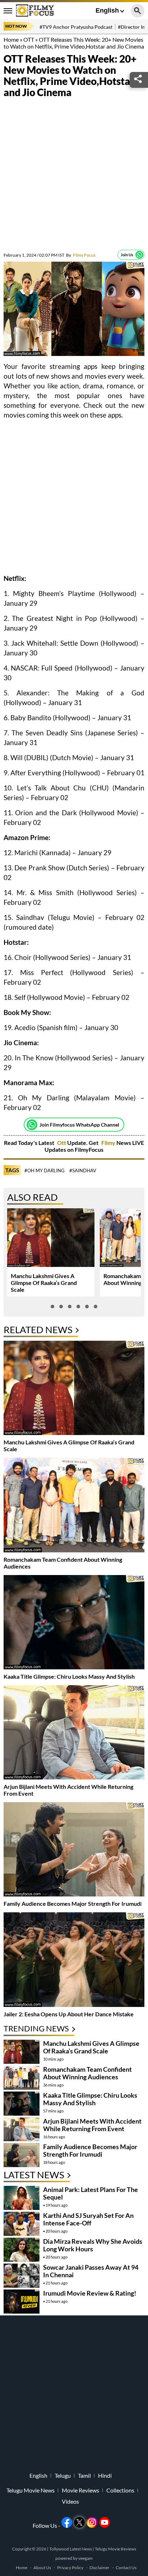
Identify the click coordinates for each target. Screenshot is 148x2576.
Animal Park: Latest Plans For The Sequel (91, 2193)
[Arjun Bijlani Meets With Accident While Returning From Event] (74, 1733)
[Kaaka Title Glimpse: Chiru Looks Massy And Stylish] (74, 1623)
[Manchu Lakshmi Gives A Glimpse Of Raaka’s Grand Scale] (74, 1389)
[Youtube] (105, 2522)
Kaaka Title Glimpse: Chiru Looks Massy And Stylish (69, 1676)
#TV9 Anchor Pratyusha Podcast (76, 27)
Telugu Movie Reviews (115, 2549)
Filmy (109, 1143)
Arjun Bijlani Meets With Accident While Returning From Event (92, 2125)
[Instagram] (92, 2522)
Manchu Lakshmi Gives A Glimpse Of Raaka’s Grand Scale (44, 1283)
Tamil (84, 2476)
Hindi (105, 2476)
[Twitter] (79, 2522)
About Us (42, 2568)
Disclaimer (100, 2568)
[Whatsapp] (139, 255)
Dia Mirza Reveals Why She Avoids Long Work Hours (93, 2245)
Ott (62, 1143)
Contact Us (126, 2568)
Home (11, 39)
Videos (70, 2501)
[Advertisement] (74, 176)
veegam (85, 2558)
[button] (52, 1307)
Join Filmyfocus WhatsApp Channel (79, 1125)
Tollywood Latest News (71, 2549)
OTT (29, 39)
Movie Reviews (80, 2490)
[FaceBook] (67, 2522)
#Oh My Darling (45, 1170)
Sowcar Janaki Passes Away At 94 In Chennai (91, 2271)
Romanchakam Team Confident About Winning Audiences (87, 2073)
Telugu (63, 2476)
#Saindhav (83, 1170)
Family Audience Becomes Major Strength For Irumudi (73, 1903)
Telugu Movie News (31, 2490)
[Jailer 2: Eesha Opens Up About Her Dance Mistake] (74, 1960)
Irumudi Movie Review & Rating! (90, 2293)
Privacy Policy (70, 2568)
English (107, 10)
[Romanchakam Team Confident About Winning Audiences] (74, 1506)
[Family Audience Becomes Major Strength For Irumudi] (74, 1850)
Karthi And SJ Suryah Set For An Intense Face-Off (88, 2219)
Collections (120, 2490)
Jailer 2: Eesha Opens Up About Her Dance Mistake (69, 2014)
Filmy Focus (81, 255)
